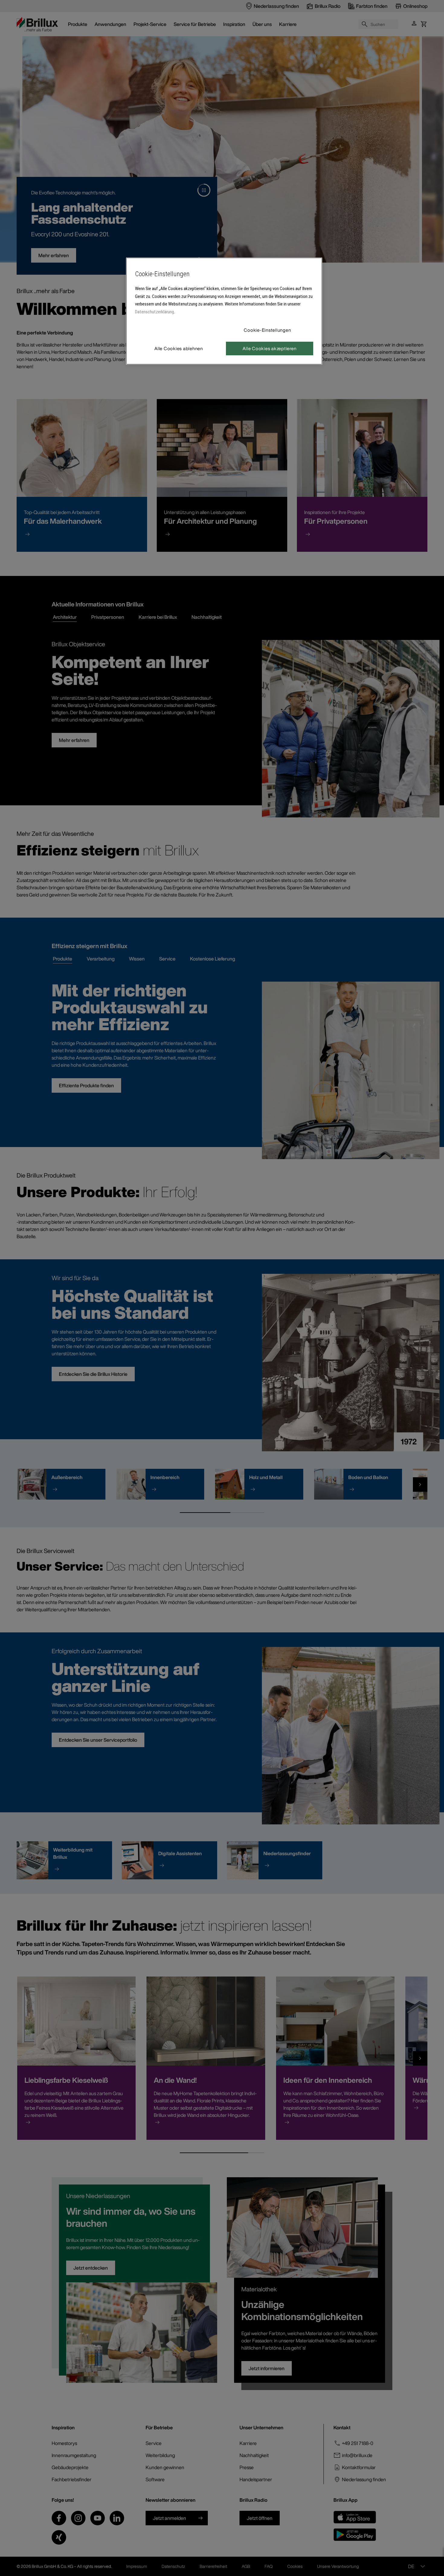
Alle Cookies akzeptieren (269, 348)
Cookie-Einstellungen (267, 330)
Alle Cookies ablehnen (179, 348)
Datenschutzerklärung (154, 312)
